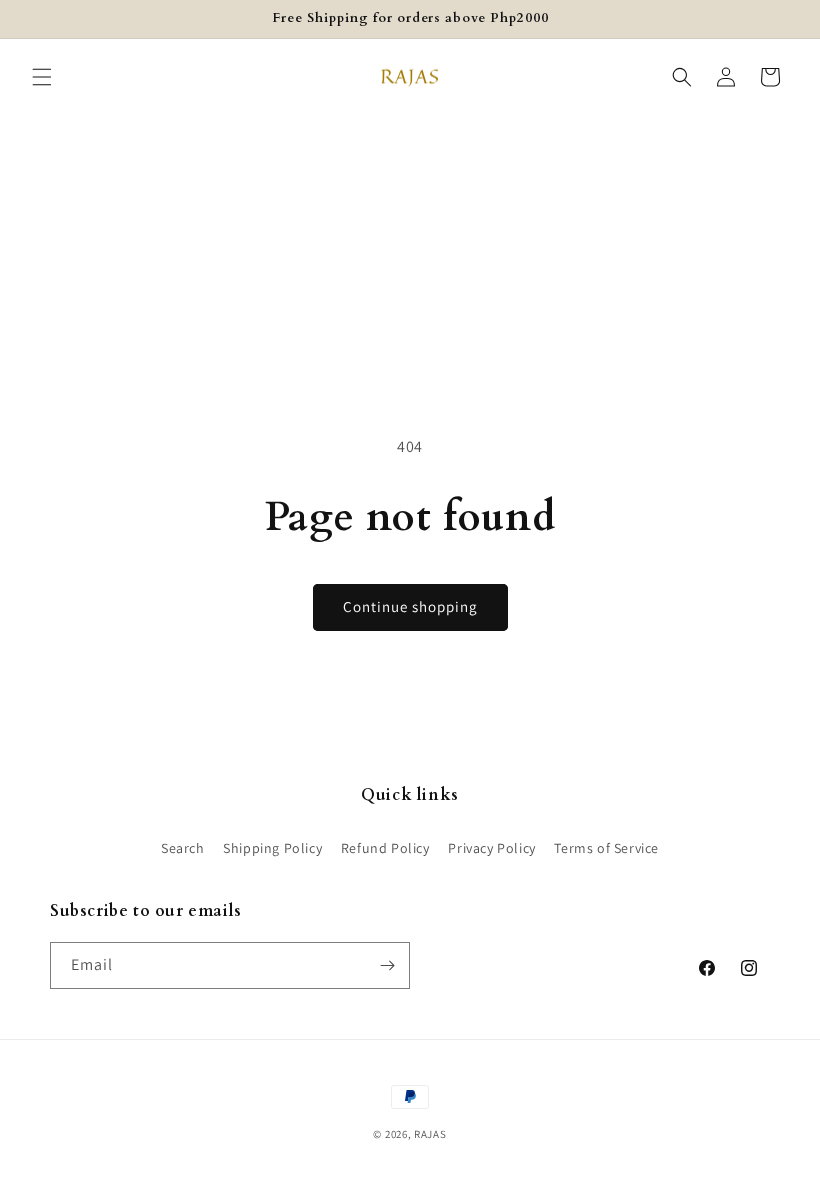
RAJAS (430, 1134)
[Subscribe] (387, 965)
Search (183, 848)
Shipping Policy (272, 848)
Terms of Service (606, 848)
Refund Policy (385, 848)
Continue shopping (410, 606)
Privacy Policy (491, 848)
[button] (42, 77)
